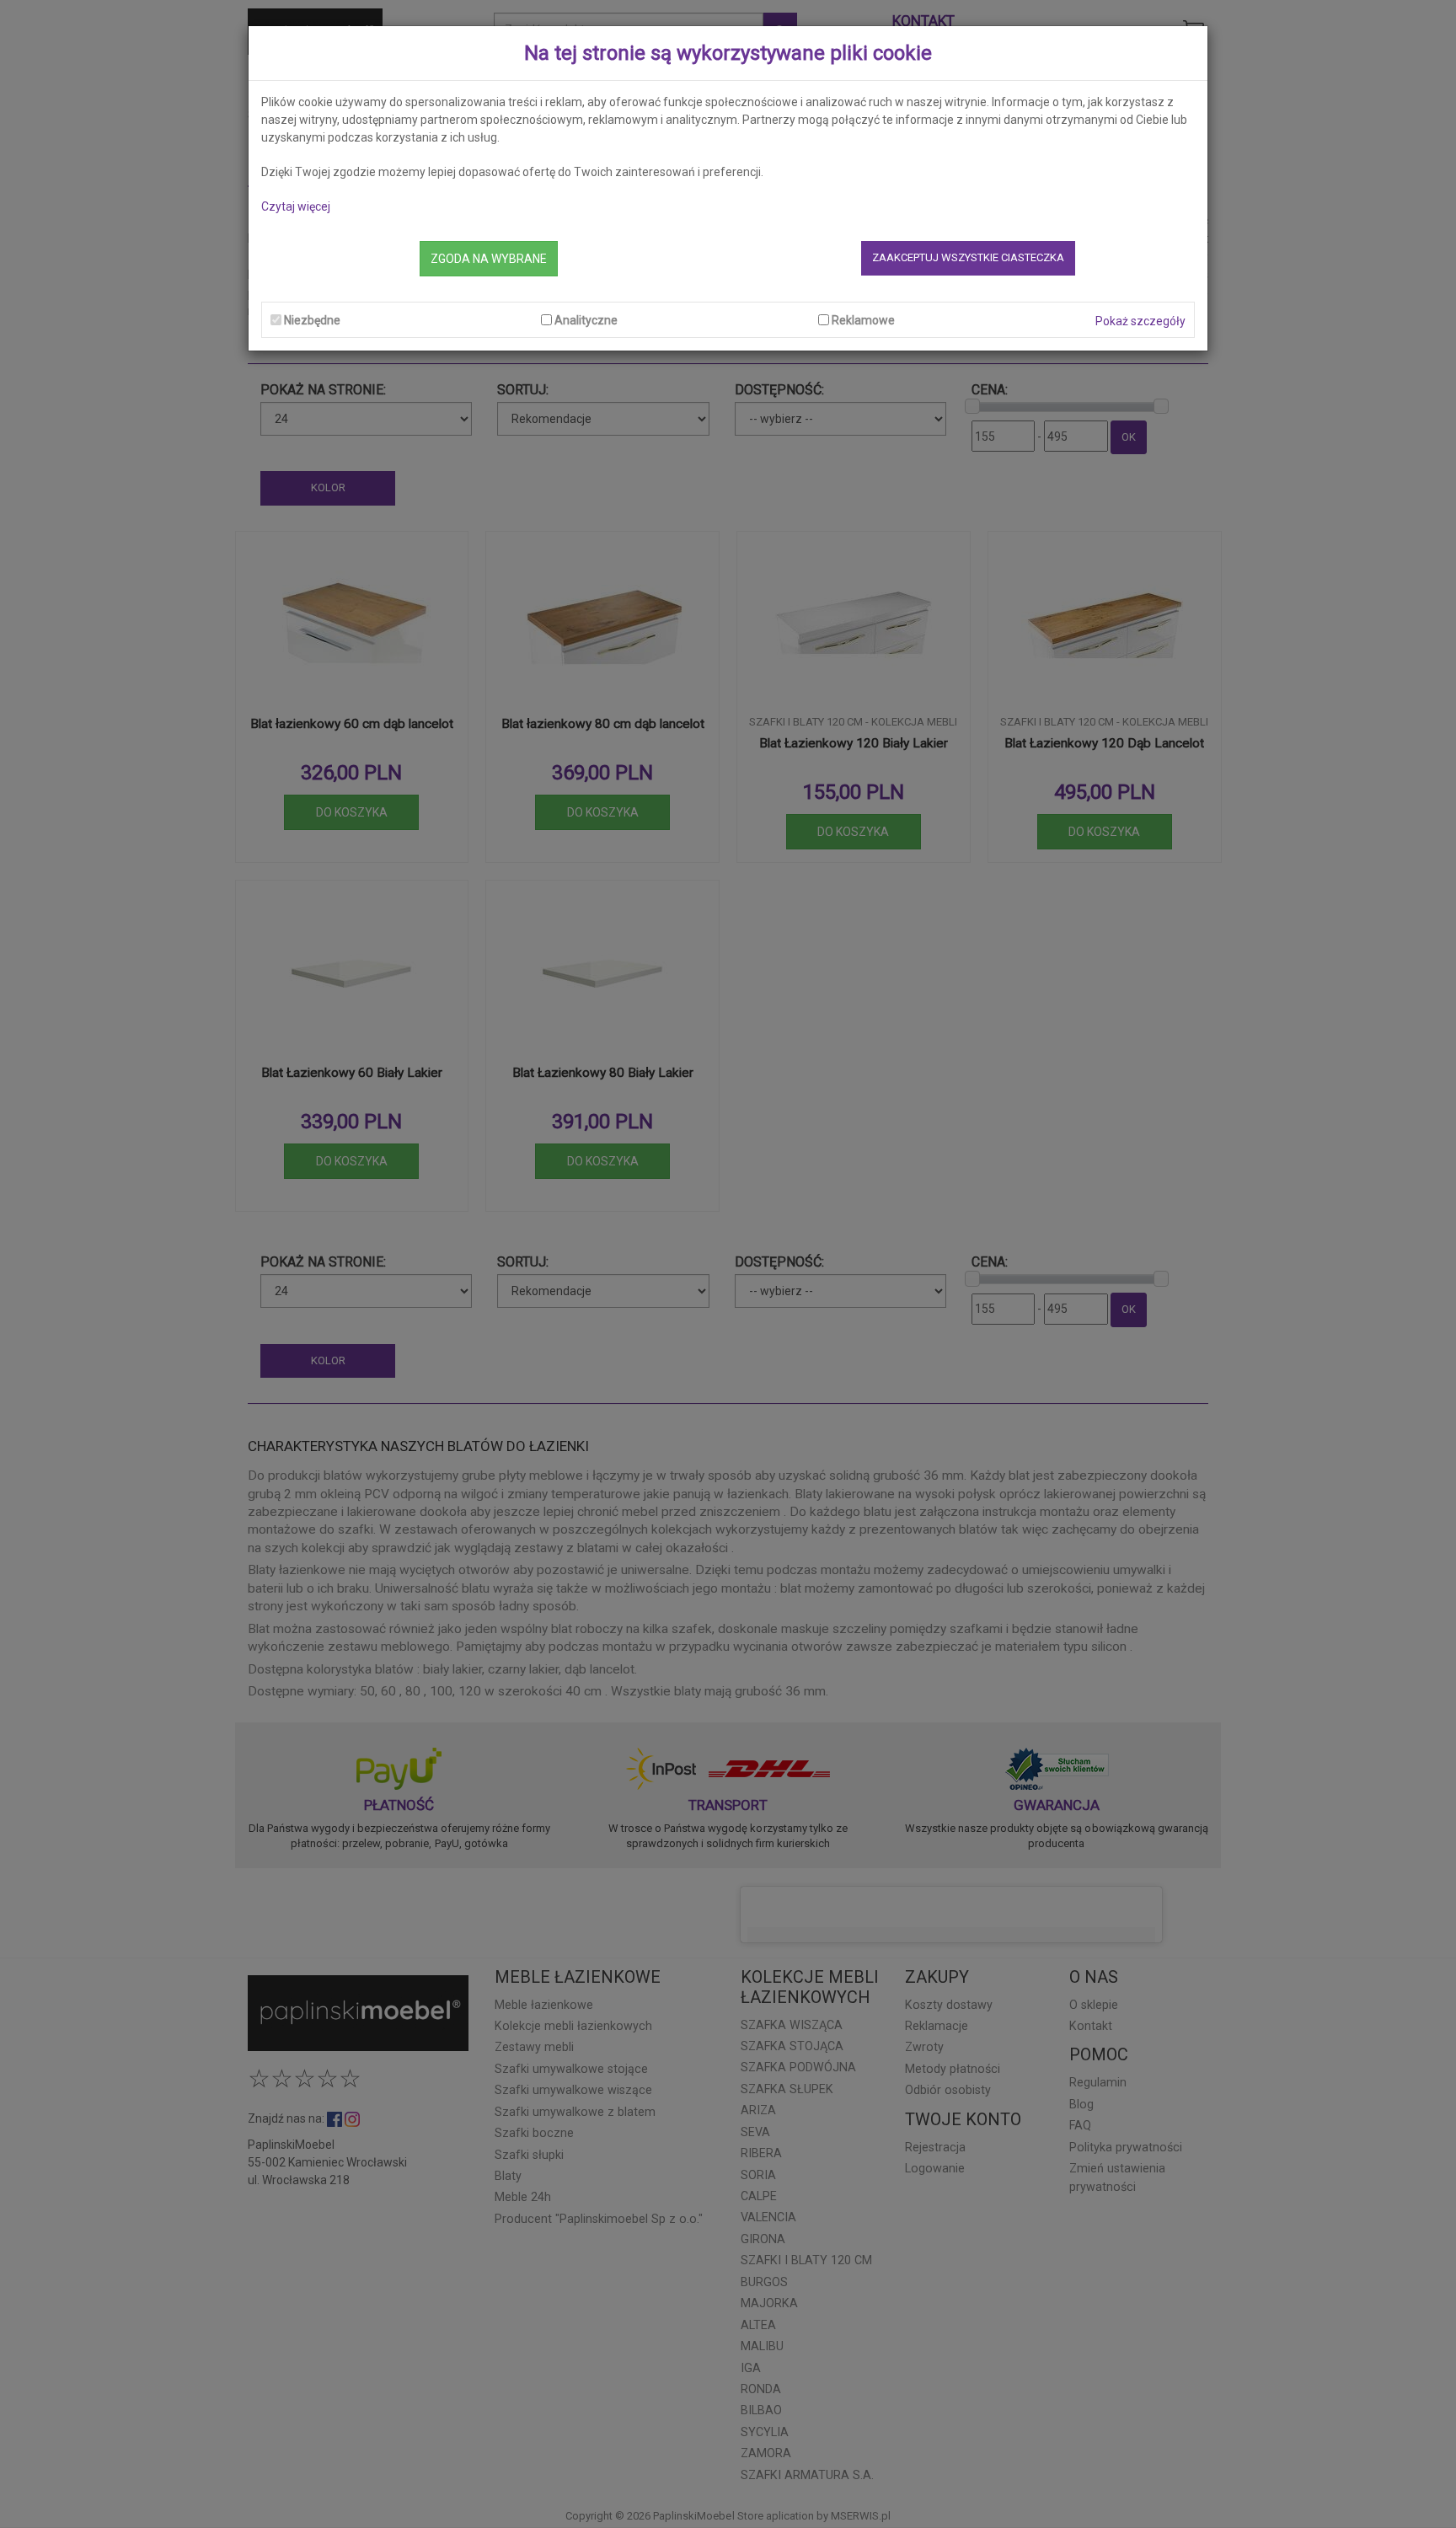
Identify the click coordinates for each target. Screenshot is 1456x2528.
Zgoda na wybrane (489, 259)
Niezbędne (312, 320)
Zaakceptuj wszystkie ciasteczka (968, 257)
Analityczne (586, 320)
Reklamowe (863, 320)
